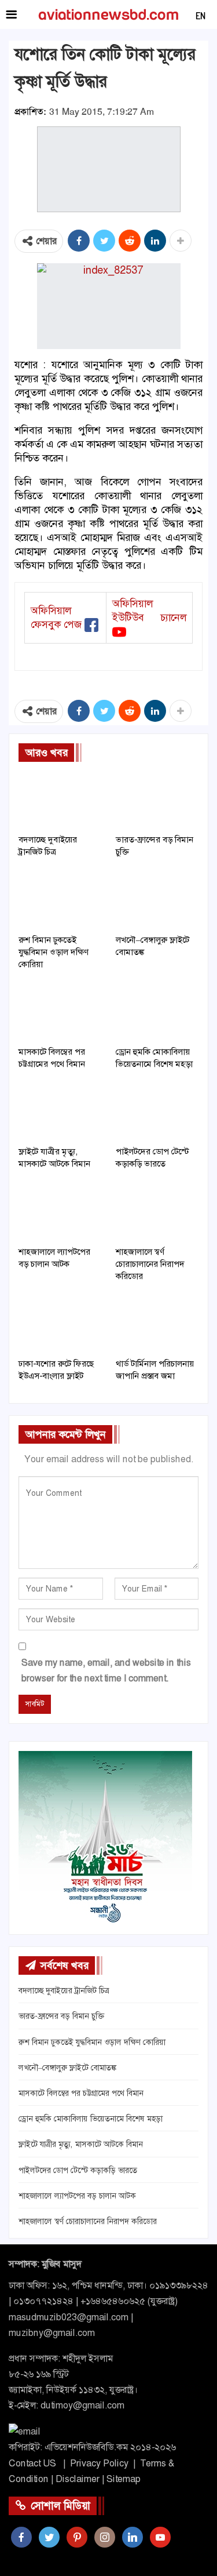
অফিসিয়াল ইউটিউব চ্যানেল (149, 611)
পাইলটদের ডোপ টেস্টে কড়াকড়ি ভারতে (78, 2170)
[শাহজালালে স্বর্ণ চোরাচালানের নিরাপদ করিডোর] (157, 1211)
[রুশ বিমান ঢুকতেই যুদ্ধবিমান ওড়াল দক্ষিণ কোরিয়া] (60, 899)
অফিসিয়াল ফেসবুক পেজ (56, 617)
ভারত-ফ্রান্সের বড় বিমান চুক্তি (61, 2016)
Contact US (32, 2463)
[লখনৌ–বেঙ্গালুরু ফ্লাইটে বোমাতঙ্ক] (157, 899)
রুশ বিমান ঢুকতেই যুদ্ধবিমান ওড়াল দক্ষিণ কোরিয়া (92, 2042)
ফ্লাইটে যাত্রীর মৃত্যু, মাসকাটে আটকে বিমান (81, 2144)
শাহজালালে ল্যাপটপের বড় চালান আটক (77, 2196)
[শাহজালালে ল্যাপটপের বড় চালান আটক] (60, 1211)
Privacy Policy (99, 2463)
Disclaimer (78, 2479)
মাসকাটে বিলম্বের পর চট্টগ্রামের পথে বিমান (81, 2093)
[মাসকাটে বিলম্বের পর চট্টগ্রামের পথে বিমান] (60, 1011)
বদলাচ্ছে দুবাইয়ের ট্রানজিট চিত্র (64, 1990)
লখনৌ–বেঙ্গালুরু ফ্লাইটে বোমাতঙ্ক (67, 2068)
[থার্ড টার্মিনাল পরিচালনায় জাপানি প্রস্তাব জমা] (157, 1323)
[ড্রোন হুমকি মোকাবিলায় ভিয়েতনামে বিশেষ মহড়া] (157, 1011)
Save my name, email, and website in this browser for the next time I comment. (106, 1670)
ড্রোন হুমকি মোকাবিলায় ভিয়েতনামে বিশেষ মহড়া (91, 2119)
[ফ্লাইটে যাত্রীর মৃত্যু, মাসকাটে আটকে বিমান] (60, 1111)
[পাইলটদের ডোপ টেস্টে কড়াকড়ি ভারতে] (157, 1111)
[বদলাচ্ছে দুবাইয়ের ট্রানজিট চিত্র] (60, 799)
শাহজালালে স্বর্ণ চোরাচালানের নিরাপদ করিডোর (88, 2221)
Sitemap (124, 2479)
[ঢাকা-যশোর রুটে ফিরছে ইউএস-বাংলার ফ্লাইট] (60, 1323)
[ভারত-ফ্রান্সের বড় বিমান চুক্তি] (157, 799)
